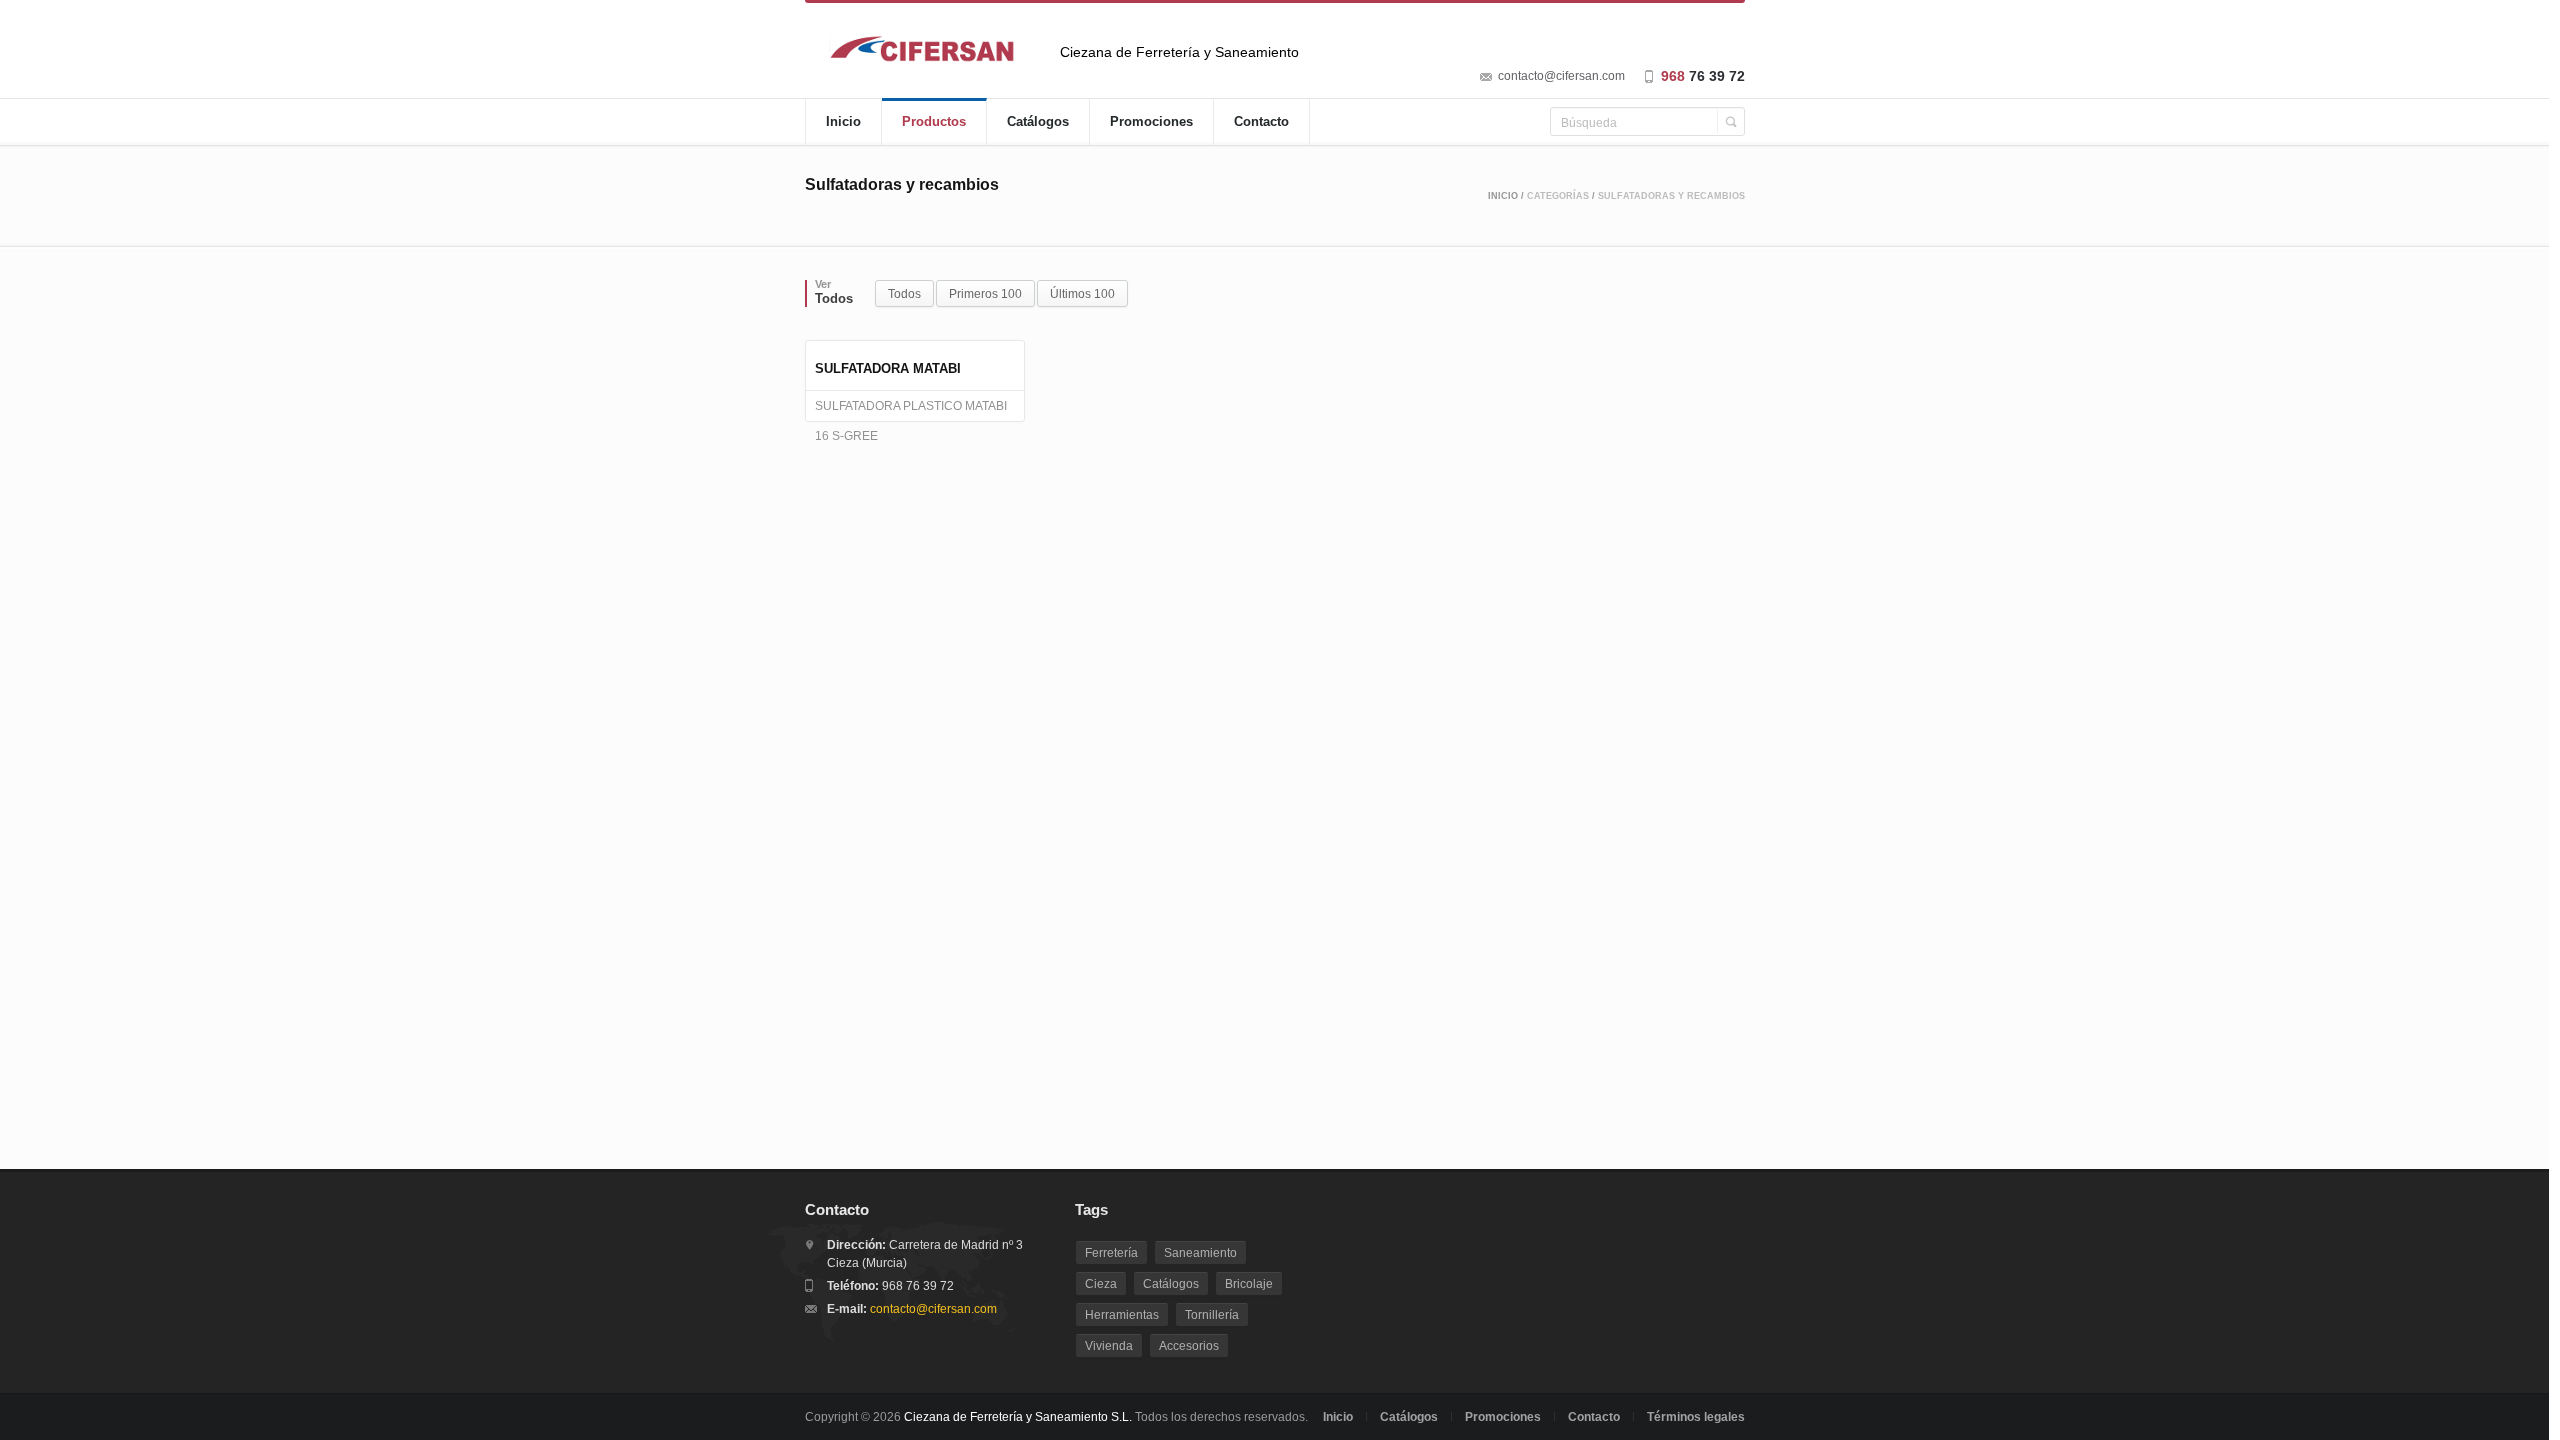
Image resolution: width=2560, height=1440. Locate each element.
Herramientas (1122, 1315)
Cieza (1101, 1284)
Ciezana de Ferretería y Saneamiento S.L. (1018, 1417)
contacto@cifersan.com (1561, 76)
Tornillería (1212, 1315)
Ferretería (1111, 1253)
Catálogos (1038, 121)
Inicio (843, 121)
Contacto (1261, 121)
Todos (904, 294)
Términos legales (1696, 1417)
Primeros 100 (985, 294)
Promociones (1151, 121)
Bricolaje (1249, 1284)
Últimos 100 (1082, 294)
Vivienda (1109, 1346)
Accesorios (1189, 1346)
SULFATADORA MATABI (888, 368)
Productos (934, 121)
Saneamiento (1200, 1253)
